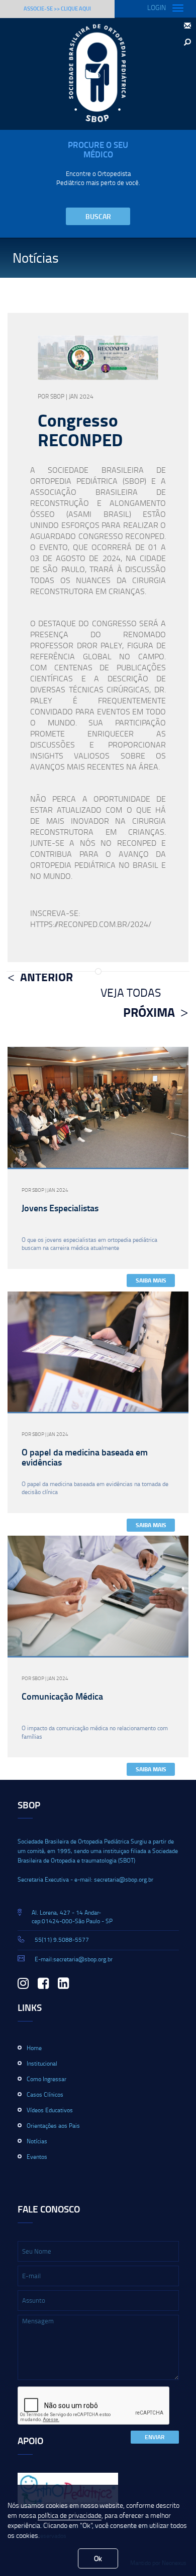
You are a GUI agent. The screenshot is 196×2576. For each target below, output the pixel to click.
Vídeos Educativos (50, 2110)
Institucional (42, 2063)
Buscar (98, 216)
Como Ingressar (46, 2079)
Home (34, 2048)
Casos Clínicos (45, 2094)
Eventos (37, 2157)
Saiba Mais (151, 1280)
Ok (98, 2558)
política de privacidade (70, 2515)
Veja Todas (131, 992)
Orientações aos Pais (53, 2126)
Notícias (37, 2141)
